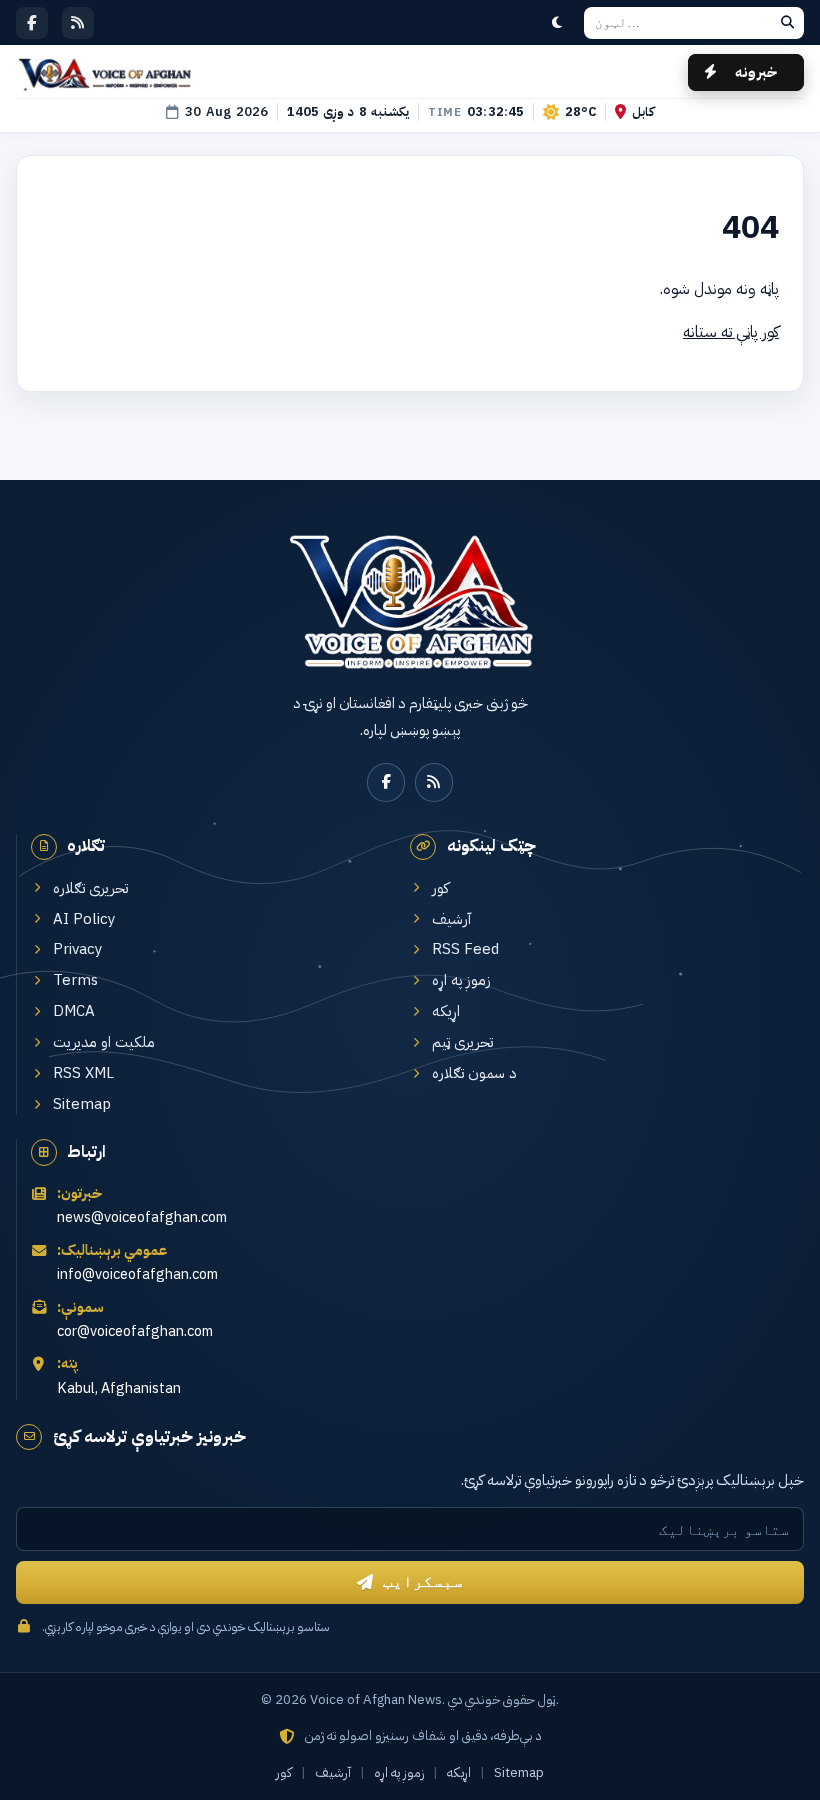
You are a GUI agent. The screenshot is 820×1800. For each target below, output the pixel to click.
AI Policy (84, 919)
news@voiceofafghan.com (142, 1217)
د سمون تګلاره (474, 1073)
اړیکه (446, 1011)
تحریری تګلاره (90, 888)
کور (440, 888)
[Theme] (557, 23)
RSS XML (83, 1073)
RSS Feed (465, 949)
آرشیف (451, 919)
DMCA (74, 1011)
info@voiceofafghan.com (137, 1274)
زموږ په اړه (461, 980)
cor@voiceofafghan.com (135, 1331)
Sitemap (82, 1104)
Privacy (78, 949)
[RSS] (78, 23)
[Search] (787, 23)
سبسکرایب (423, 1581)
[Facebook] (32, 23)
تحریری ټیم (462, 1042)
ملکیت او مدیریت (104, 1042)
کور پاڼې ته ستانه (731, 332)
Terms (75, 980)
